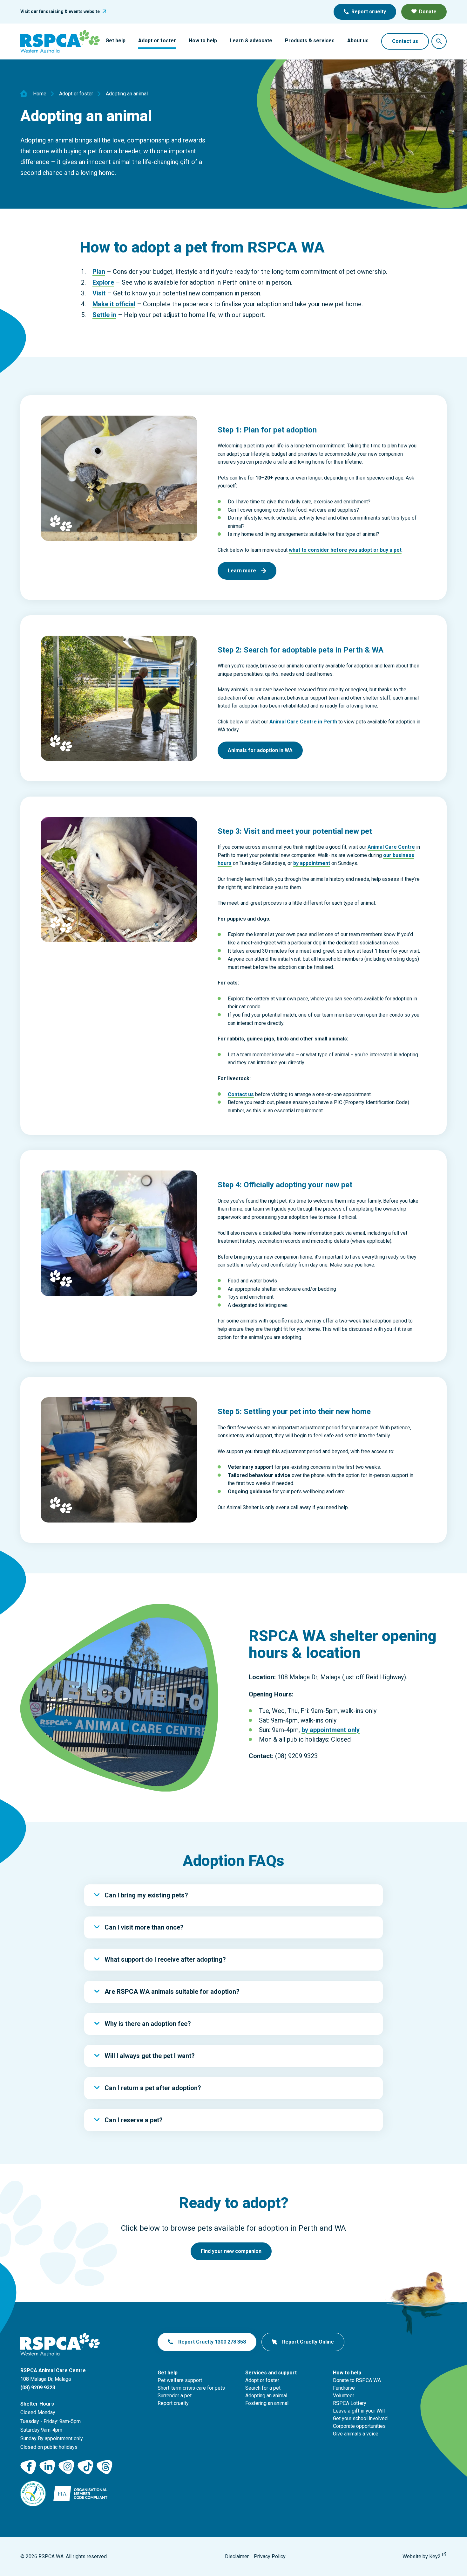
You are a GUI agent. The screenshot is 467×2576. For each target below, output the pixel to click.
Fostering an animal (267, 2403)
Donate (428, 12)
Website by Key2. (422, 2556)
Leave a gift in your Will (359, 2411)
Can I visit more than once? (144, 1927)
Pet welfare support (180, 2380)
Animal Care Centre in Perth (303, 722)
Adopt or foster (157, 41)
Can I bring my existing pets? (146, 1895)
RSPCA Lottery (350, 2403)
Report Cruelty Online (308, 2342)
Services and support (271, 2373)
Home (40, 94)
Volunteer (344, 2396)
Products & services (310, 41)
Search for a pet (263, 2388)
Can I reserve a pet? (134, 2120)
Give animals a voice (356, 2434)
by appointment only (331, 1730)
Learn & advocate (251, 41)
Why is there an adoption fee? (148, 2024)
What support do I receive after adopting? (165, 1959)
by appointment (312, 863)
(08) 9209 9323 (38, 2388)
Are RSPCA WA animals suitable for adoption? (172, 1992)
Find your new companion (231, 2251)
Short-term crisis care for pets (191, 2388)
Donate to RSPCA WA (357, 2380)
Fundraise (344, 2388)
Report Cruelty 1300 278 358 (212, 2342)
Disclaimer (237, 2556)
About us (358, 41)
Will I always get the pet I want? (150, 2056)
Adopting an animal (266, 2396)
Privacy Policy (270, 2556)
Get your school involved (360, 2418)
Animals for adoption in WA (260, 750)
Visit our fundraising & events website (60, 11)
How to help (203, 41)
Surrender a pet (175, 2396)
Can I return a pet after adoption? (153, 2088)
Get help (115, 41)
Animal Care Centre (391, 847)
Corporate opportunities (359, 2426)
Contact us (405, 41)
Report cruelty (369, 12)
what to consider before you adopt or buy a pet (345, 550)
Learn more (242, 571)
